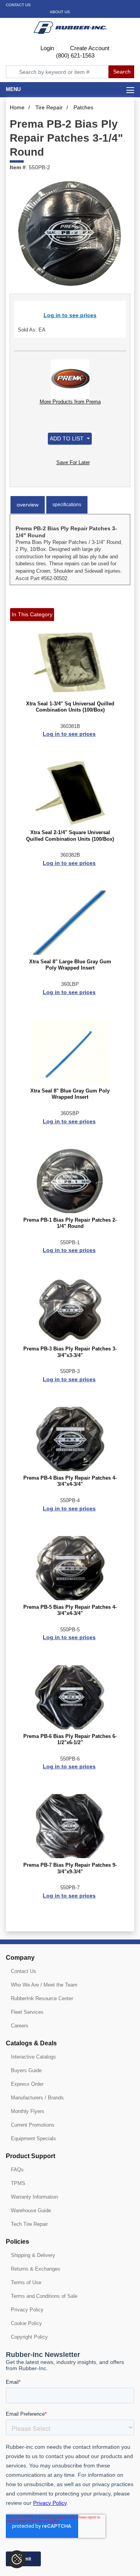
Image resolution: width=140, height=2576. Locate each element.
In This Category (32, 614)
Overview (28, 505)
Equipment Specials (33, 2138)
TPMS (18, 2183)
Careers (20, 2026)
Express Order (27, 2084)
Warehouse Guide (31, 2210)
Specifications (67, 505)
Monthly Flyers (28, 2111)
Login (46, 48)
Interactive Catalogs (33, 2057)
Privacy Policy (27, 2310)
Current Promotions (33, 2125)
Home (17, 107)
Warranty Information (34, 2197)
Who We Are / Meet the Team (44, 1985)
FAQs (17, 2170)
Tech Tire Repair (29, 2224)
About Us (60, 12)
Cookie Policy (26, 2323)
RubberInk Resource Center (42, 1998)
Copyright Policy (29, 2337)
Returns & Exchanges (36, 2269)
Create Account (89, 48)
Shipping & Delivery (33, 2255)
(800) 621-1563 (74, 55)
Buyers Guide (26, 2070)
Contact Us (18, 5)
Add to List (67, 438)
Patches (83, 107)
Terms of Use (26, 2282)
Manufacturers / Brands (37, 2098)
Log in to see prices (70, 315)
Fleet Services (27, 2012)
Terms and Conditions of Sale (44, 2296)
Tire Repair (49, 107)
